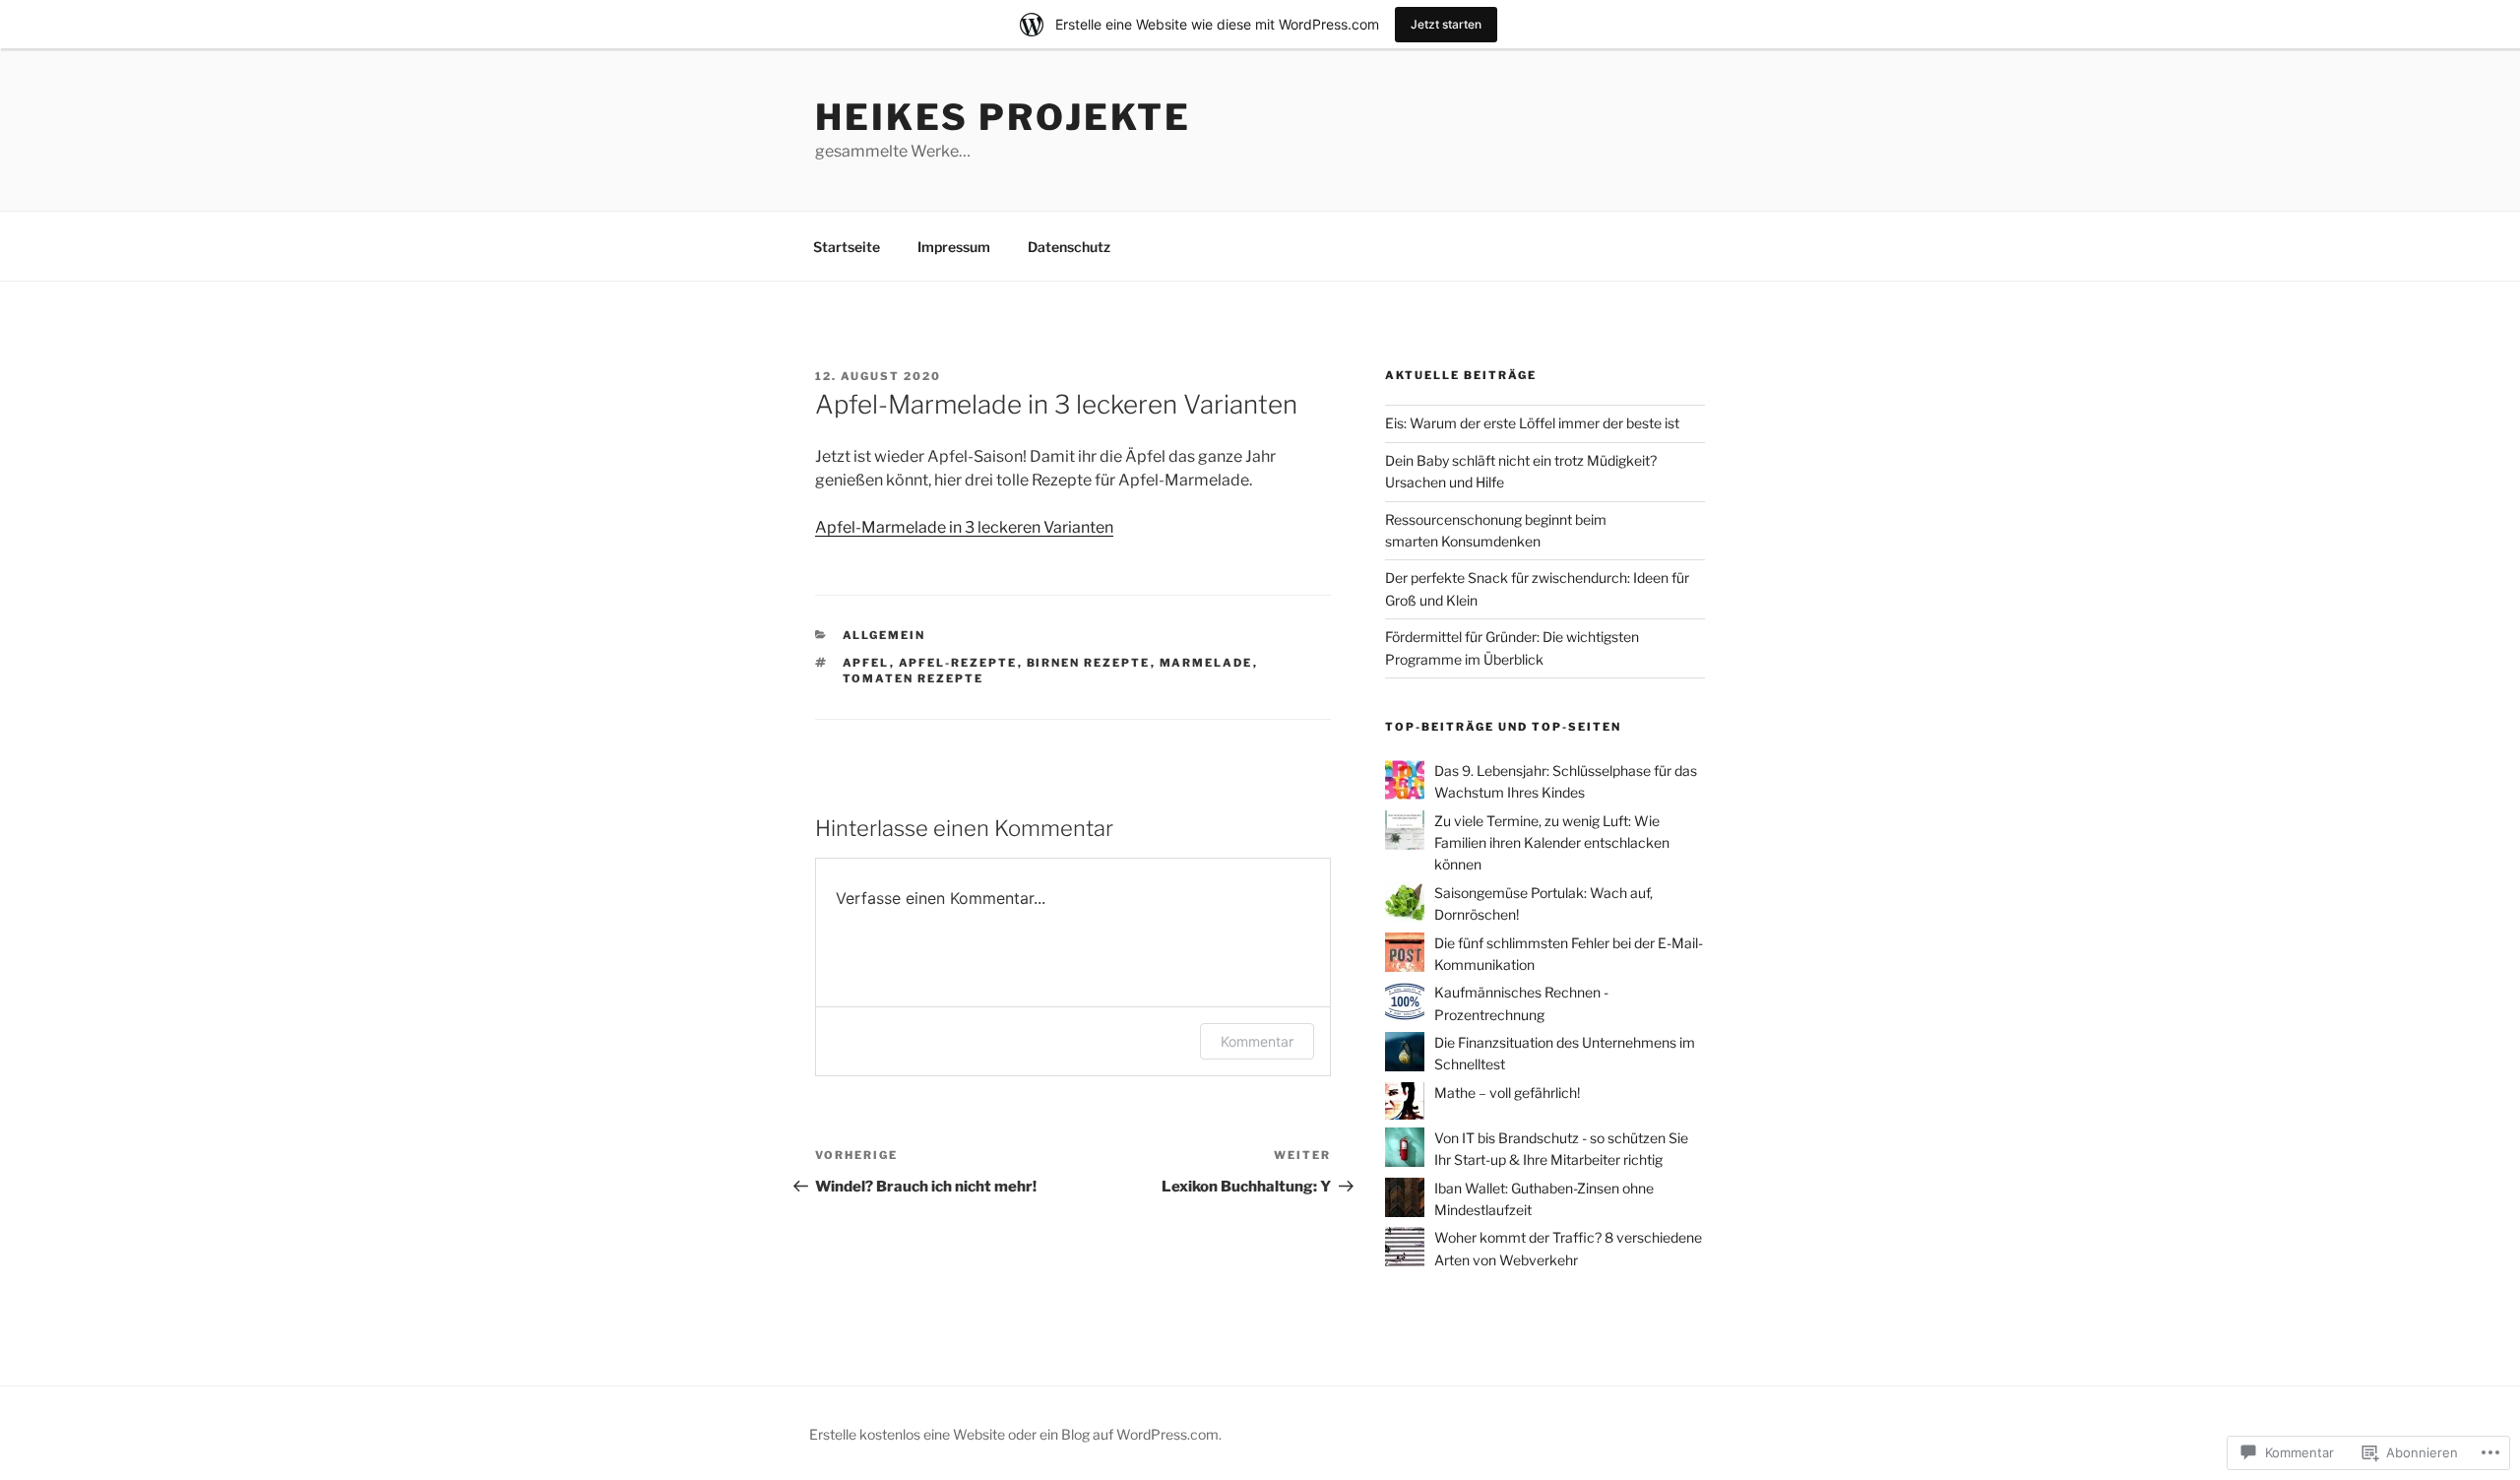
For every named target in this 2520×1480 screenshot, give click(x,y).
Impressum (954, 247)
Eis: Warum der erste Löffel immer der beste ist (1532, 423)
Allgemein (884, 635)
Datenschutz (1069, 247)
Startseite (847, 247)
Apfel (866, 663)
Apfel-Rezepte (958, 663)
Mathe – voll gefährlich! (1507, 1093)
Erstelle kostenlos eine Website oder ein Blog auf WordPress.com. (1015, 1434)
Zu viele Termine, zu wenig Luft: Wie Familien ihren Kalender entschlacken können (1552, 843)
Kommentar (1257, 1041)
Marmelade (1206, 663)
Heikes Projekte (1003, 117)
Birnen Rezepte (1089, 663)
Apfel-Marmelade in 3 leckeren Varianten (964, 527)
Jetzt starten (1446, 24)
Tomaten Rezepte (913, 678)
